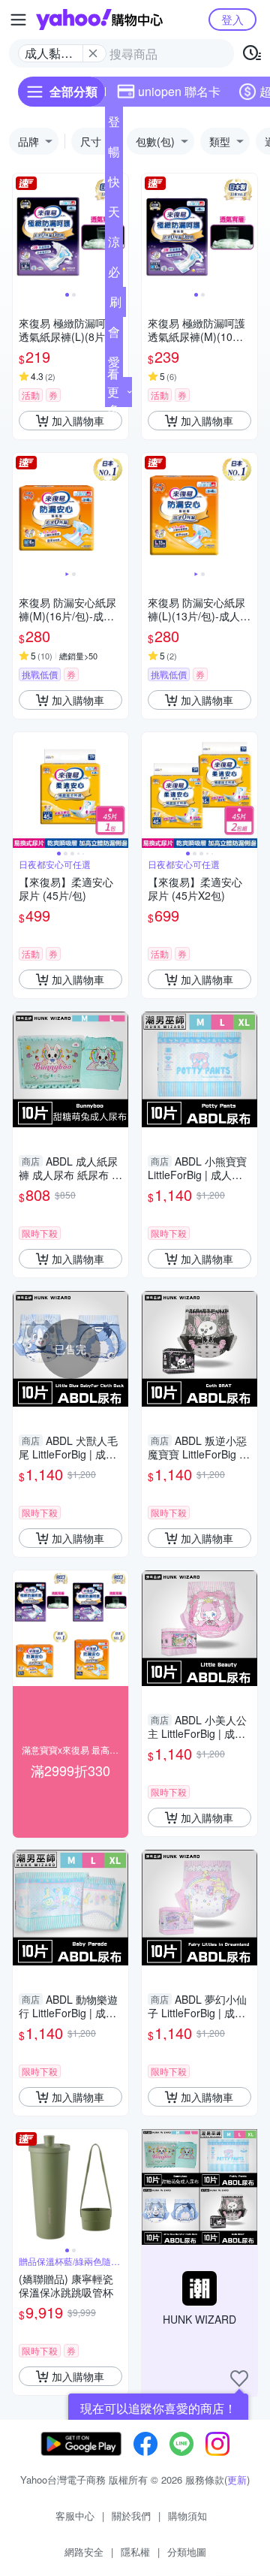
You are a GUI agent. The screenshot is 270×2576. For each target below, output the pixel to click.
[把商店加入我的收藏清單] (239, 2378)
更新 (237, 2479)
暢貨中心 (114, 155)
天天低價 (114, 215)
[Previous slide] (22, 231)
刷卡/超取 (115, 305)
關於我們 (131, 2516)
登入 (232, 19)
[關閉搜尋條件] (93, 53)
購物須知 (187, 2516)
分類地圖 (187, 2552)
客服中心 (75, 2516)
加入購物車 (78, 421)
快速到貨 (114, 185)
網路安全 (84, 2552)
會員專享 (114, 335)
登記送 (114, 125)
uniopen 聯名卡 (179, 91)
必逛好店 (114, 275)
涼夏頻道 (114, 245)
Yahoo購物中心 (99, 20)
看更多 (113, 392)
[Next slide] (247, 231)
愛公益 (114, 365)
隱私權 (135, 2552)
